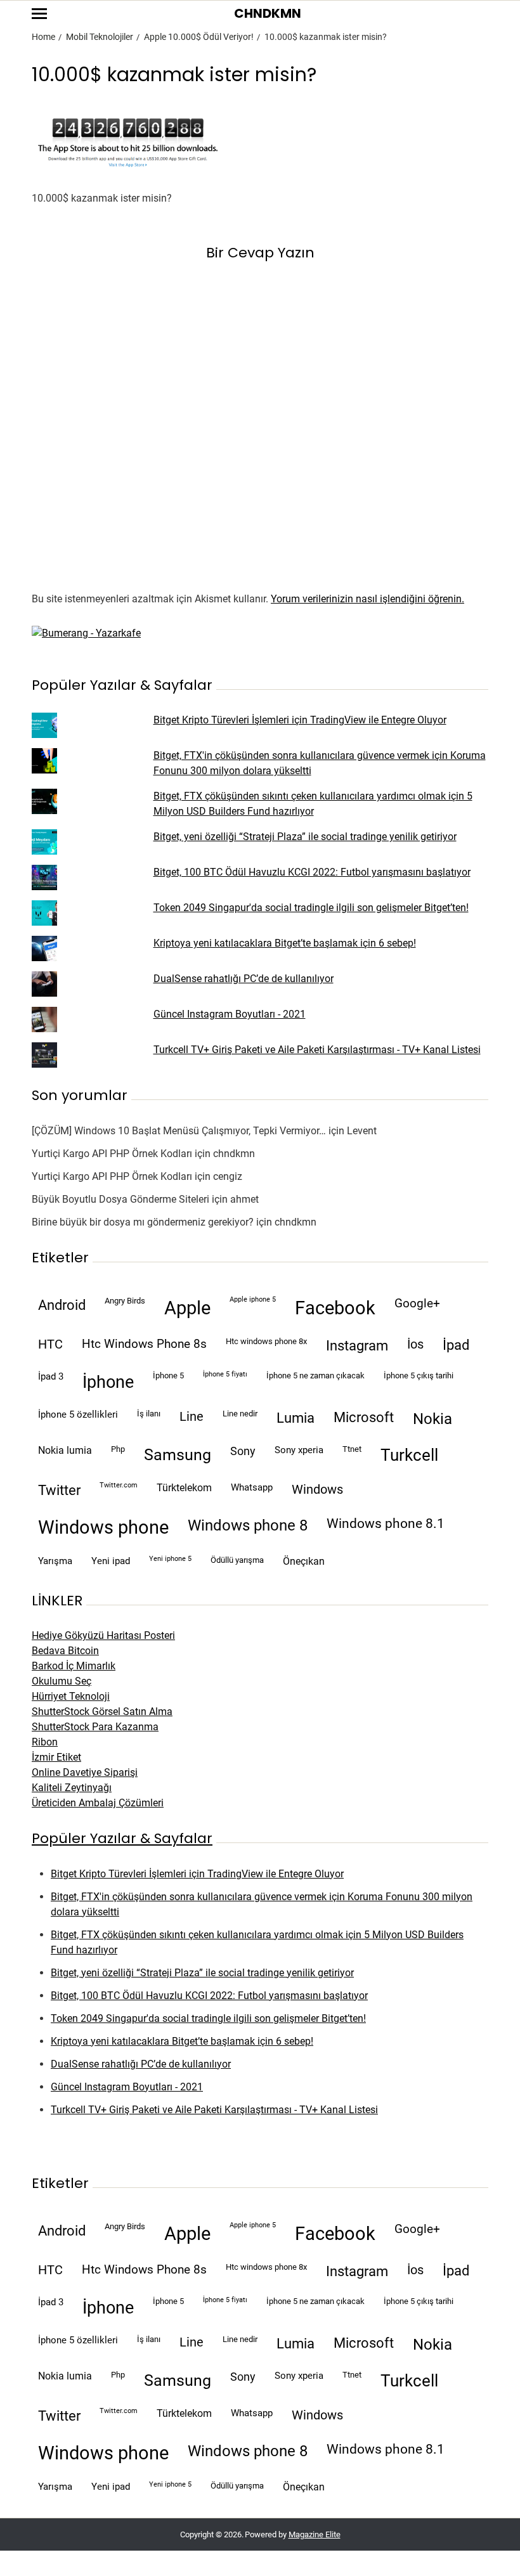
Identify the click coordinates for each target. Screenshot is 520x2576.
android (62, 1305)
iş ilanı (149, 1414)
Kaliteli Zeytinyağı (72, 1788)
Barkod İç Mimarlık (74, 1666)
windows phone (103, 1527)
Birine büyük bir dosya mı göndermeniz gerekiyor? (143, 1222)
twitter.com (119, 1485)
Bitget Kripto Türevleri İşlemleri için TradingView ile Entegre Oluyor (300, 720)
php (118, 1449)
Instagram (357, 1345)
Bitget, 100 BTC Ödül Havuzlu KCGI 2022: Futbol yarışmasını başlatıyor (312, 872)
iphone (108, 1382)
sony (243, 1451)
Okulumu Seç (62, 1681)
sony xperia (299, 1450)
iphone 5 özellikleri (78, 1414)
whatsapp (252, 1487)
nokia (432, 1419)
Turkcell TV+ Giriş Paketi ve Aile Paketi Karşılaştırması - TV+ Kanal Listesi (317, 1050)
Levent (362, 1131)
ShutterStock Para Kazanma (95, 1727)
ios (415, 1344)
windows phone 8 (248, 1525)
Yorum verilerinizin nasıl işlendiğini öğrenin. (367, 599)
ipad (456, 1345)
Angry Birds (125, 1301)
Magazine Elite (315, 2534)
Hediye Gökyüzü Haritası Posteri (103, 1635)
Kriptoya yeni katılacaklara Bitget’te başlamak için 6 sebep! (285, 943)
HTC (50, 1344)
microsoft (364, 1417)
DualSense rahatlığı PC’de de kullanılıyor (244, 979)
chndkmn (234, 1154)
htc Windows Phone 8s (144, 1344)
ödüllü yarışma (237, 1560)
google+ (417, 1304)
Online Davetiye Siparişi (85, 1772)
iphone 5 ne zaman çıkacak (315, 1375)
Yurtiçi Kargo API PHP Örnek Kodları (112, 1154)
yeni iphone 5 (170, 1559)
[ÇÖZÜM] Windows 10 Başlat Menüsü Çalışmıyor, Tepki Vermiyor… (179, 1131)
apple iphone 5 (253, 1299)
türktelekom (184, 1488)
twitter (59, 1490)
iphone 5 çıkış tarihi (419, 1375)
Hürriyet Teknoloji (71, 1696)
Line (192, 1417)
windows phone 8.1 (386, 1524)
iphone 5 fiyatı (225, 1374)
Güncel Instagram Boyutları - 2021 (230, 1014)
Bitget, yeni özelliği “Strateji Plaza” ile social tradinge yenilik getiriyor (305, 837)
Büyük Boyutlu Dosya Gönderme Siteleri (120, 1199)
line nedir (240, 1414)
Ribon (45, 1742)
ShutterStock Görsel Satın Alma (102, 1712)
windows (317, 1490)
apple (187, 1308)
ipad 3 (51, 1376)
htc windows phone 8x (266, 1341)
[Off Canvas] (39, 14)
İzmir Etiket (56, 1757)
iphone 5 (168, 1375)
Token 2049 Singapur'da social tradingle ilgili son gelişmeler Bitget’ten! (311, 908)
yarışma (55, 1561)
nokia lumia (65, 1450)
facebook (335, 1308)
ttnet (352, 1449)
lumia (296, 1418)
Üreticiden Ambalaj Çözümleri (98, 1803)
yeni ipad (111, 1561)
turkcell (409, 1455)
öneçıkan (304, 1561)
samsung (178, 1455)
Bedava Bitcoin (65, 1651)
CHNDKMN (268, 13)
